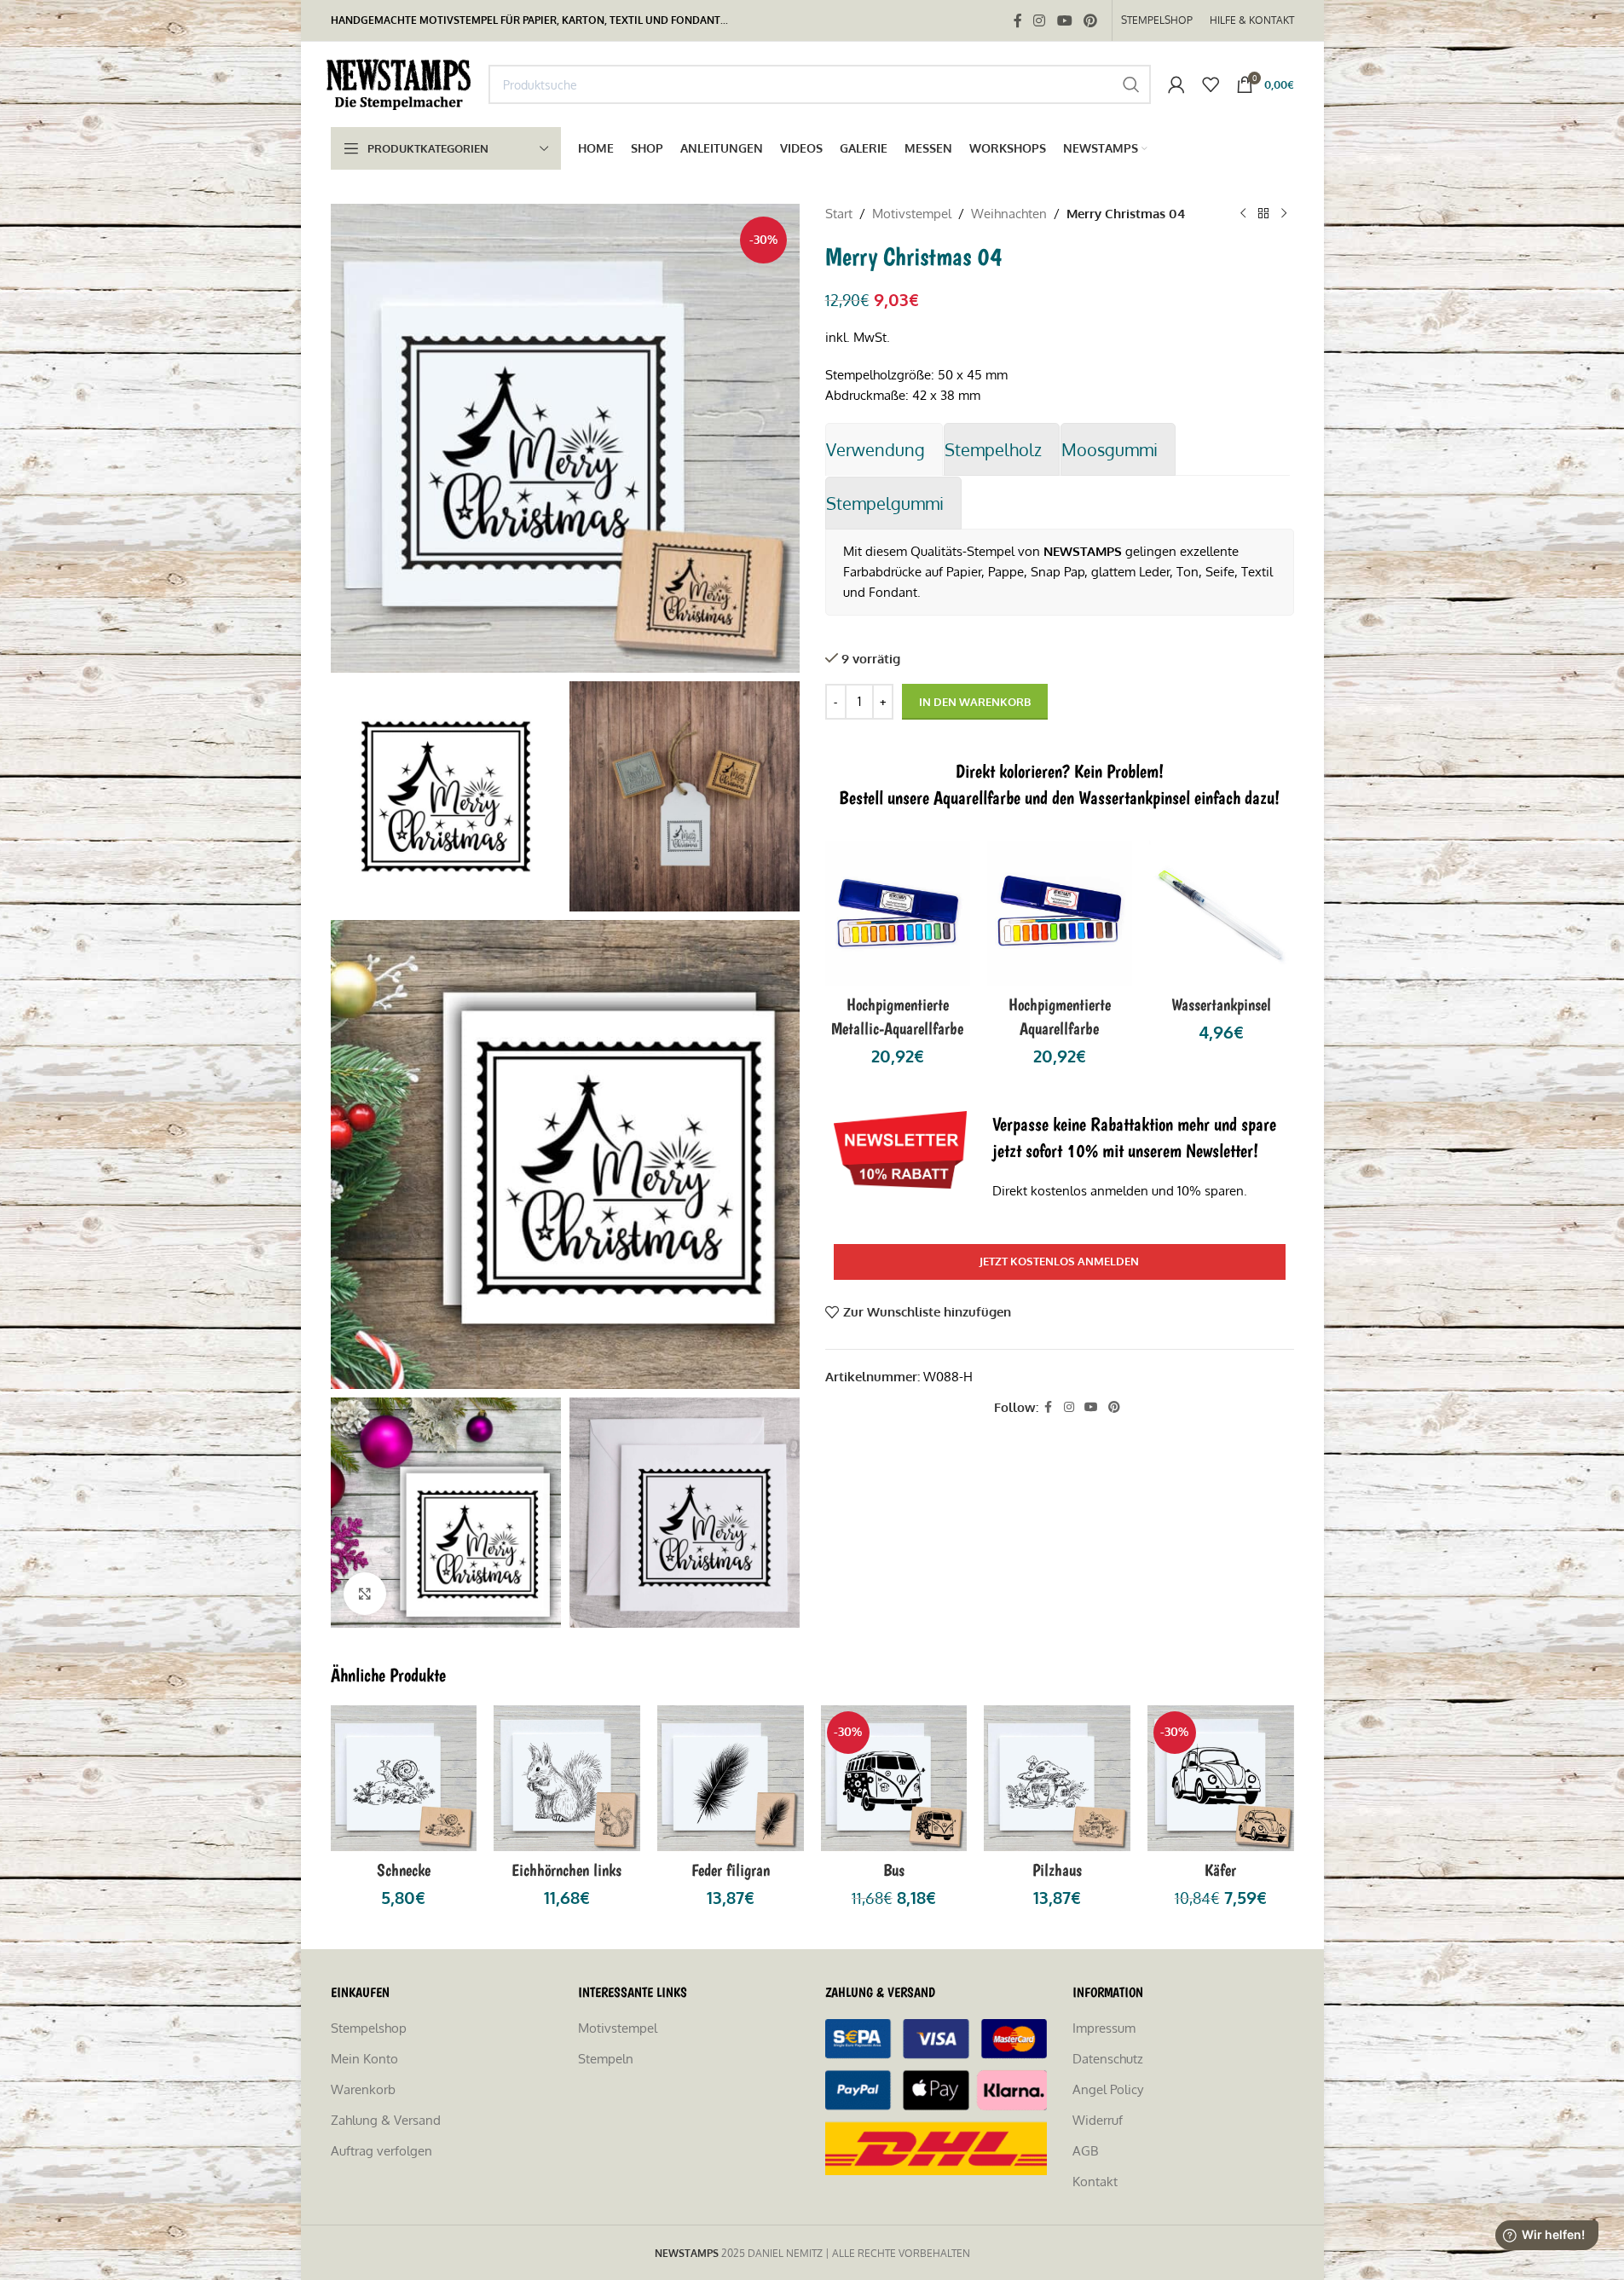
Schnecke (404, 1870)
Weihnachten (1009, 214)
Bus (894, 1870)
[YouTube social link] (1064, 20)
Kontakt (1095, 2182)
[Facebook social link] (1018, 20)
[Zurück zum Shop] (1263, 214)
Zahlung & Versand (386, 2120)
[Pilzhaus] (1057, 1779)
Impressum (1104, 2028)
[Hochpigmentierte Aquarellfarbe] (1060, 913)
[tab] (884, 449)
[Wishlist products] (1211, 84)
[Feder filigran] (731, 1779)
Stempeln (606, 2059)
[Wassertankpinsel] (1222, 913)
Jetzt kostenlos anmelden (1059, 1261)
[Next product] (1284, 214)
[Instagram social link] (1040, 20)
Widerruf (1098, 2120)
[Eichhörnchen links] (567, 1779)
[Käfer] (1221, 1779)
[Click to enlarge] (365, 1594)
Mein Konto (364, 2059)
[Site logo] (401, 83)
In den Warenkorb (975, 702)
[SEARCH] (1131, 84)
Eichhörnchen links (566, 1870)
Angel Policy (1108, 2089)
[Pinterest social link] (1090, 20)
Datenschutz (1108, 2059)
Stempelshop (369, 2028)
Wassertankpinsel (1221, 1004)
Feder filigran (731, 1870)
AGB (1085, 2151)
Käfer (1220, 1870)
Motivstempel (912, 214)
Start (839, 214)
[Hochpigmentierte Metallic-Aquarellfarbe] (898, 913)
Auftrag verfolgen (381, 2151)
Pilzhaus (1057, 1870)
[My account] (1176, 84)
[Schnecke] (404, 1779)
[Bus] (894, 1779)
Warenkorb (363, 2089)
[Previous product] (1243, 214)
